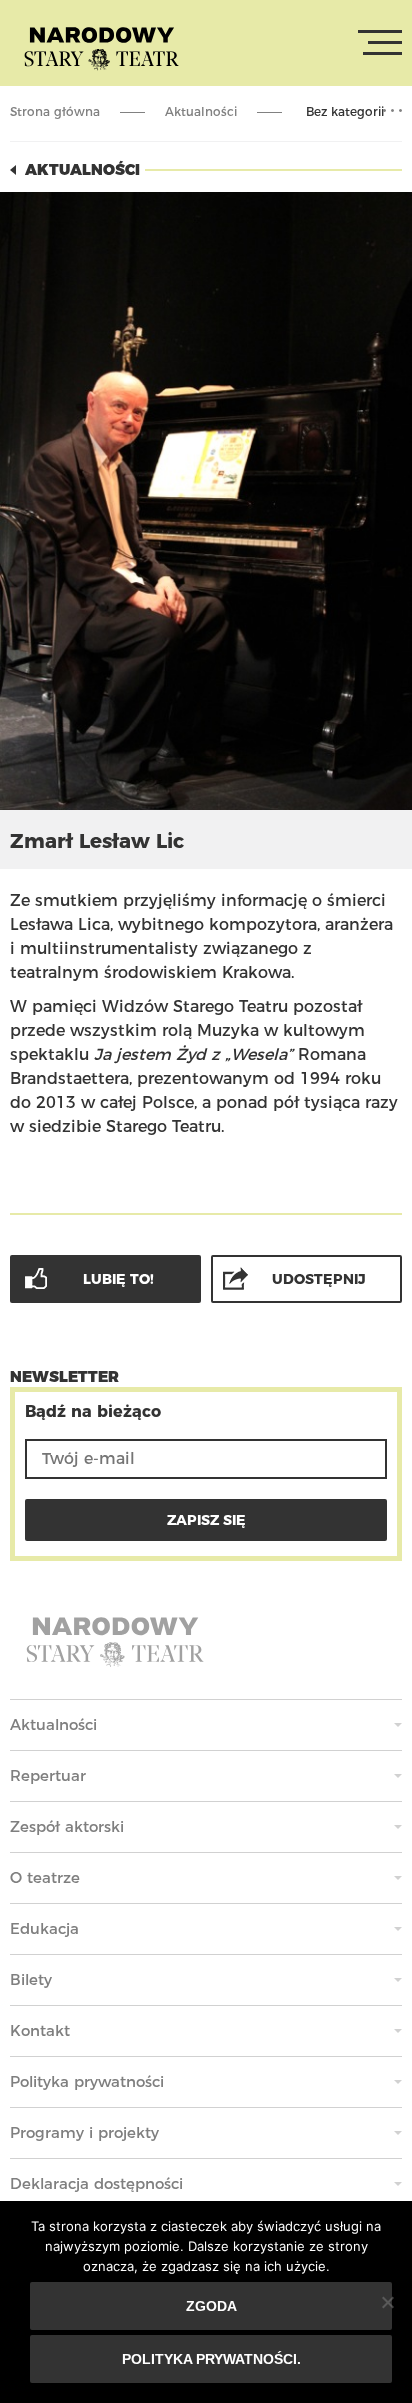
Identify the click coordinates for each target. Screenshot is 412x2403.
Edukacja (44, 1928)
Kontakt (40, 2030)
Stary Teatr (101, 47)
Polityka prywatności (87, 2081)
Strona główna (55, 111)
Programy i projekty (84, 2132)
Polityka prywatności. (211, 2359)
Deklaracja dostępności (96, 2183)
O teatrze (45, 1877)
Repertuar (48, 1775)
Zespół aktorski (67, 1826)
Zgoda (211, 2306)
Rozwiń (392, 111)
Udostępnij (319, 1279)
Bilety (31, 1979)
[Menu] (380, 43)
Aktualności (201, 111)
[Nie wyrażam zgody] (387, 2302)
